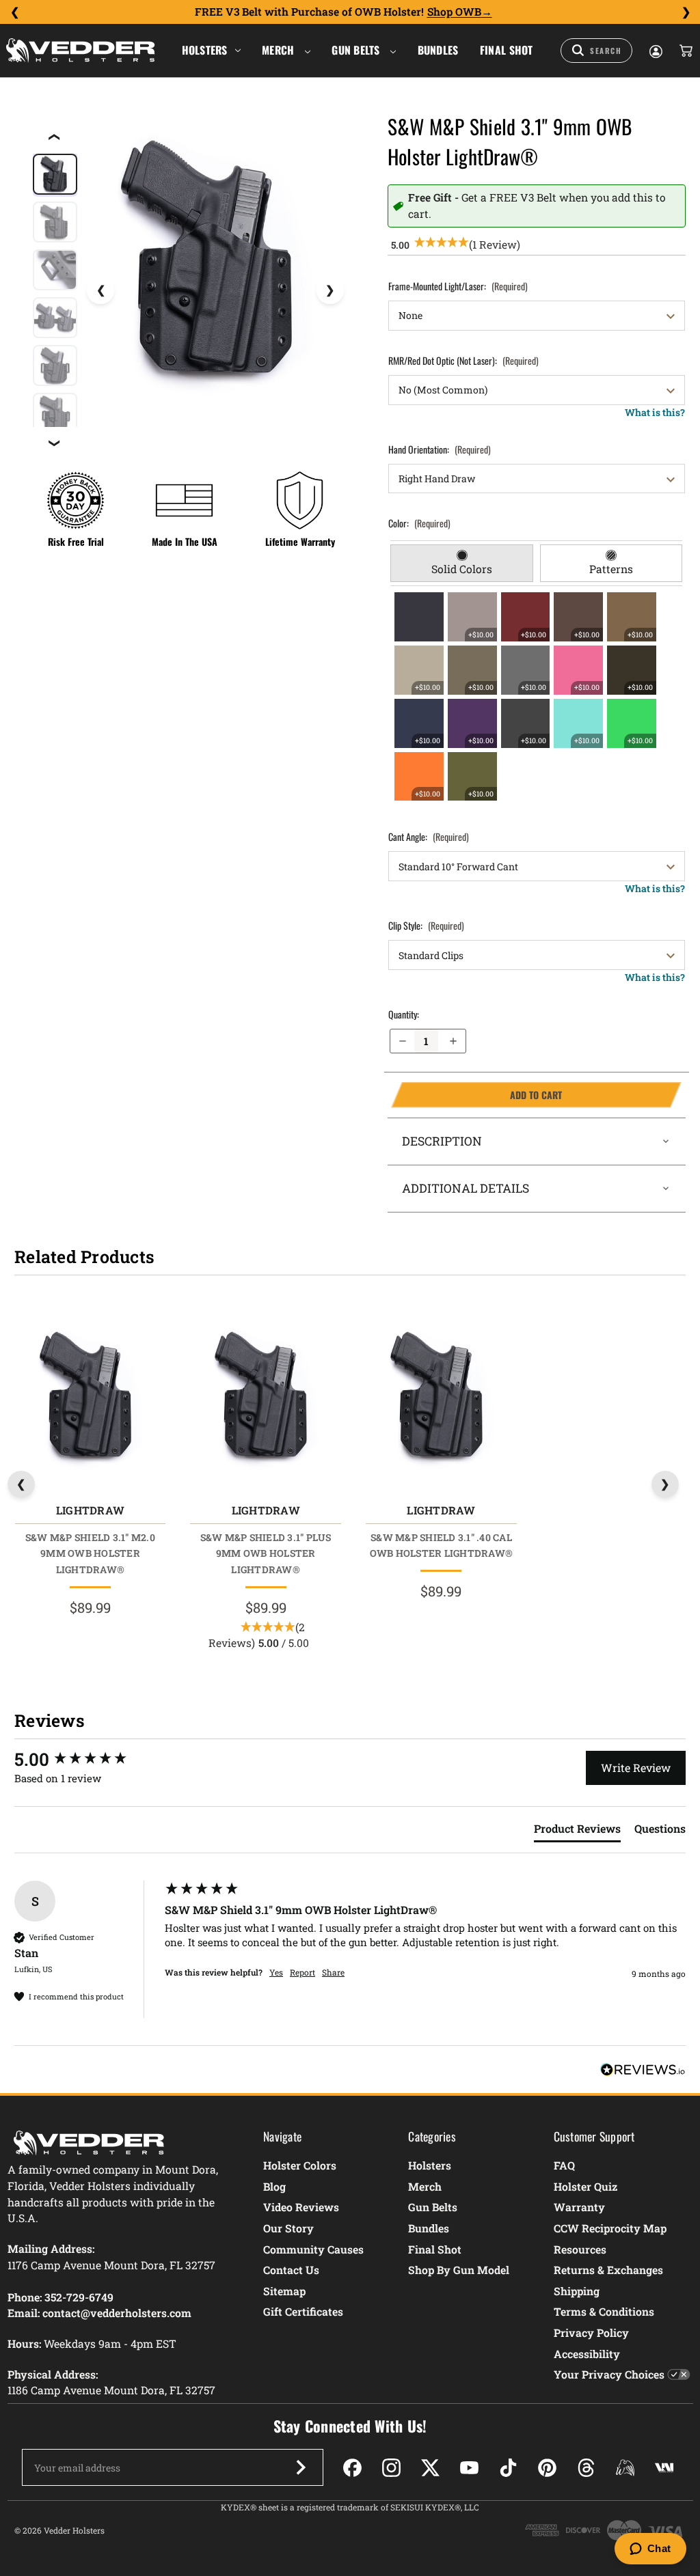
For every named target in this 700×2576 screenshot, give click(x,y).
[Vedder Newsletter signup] (301, 2467)
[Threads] (586, 2468)
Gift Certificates (303, 2311)
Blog (274, 2186)
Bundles (438, 50)
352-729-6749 (79, 2297)
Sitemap (284, 2291)
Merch (280, 50)
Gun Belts (357, 50)
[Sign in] (655, 51)
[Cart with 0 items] (685, 51)
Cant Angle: (429, 836)
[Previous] (14, 12)
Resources (580, 2249)
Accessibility (587, 2354)
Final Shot (507, 50)
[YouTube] (469, 2468)
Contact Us (291, 2270)
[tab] (461, 564)
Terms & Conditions (604, 2311)
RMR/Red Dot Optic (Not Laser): (463, 360)
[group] (86, 1759)
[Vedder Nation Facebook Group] (664, 2468)
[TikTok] (508, 2468)
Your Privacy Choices (609, 2374)
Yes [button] (276, 1972)
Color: (419, 523)
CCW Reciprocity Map (610, 2228)
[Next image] (330, 290)
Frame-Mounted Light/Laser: (458, 286)
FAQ (564, 2165)
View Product (90, 1399)
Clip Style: (426, 925)
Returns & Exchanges (608, 2270)
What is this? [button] (655, 412)
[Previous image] (100, 290)
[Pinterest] (547, 2468)
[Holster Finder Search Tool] (596, 51)
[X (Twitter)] (430, 2468)
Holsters (205, 50)
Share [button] (333, 1972)
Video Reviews (301, 2207)
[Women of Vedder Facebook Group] (625, 2468)
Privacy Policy (591, 2332)
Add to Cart (477, 1095)
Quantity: (404, 1014)
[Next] (686, 12)
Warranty (579, 2207)
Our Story (288, 2228)
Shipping (577, 2291)
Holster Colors (300, 2165)
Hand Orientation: (440, 449)
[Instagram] (391, 2468)
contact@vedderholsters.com (117, 2313)
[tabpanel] (536, 697)
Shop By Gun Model (459, 2270)
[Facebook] (352, 2468)
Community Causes (313, 2249)
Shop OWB (454, 12)
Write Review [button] (636, 1768)
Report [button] (302, 1972)
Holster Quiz (585, 2186)
